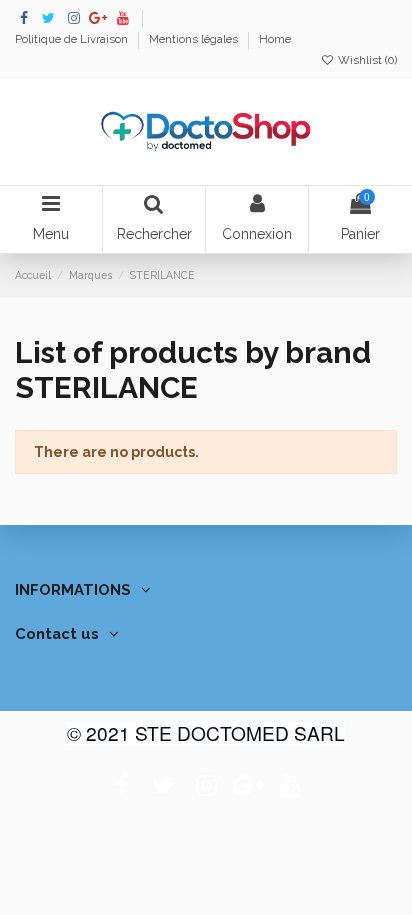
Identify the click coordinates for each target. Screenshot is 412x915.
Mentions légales (195, 39)
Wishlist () (366, 60)
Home (275, 39)
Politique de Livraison (73, 39)
